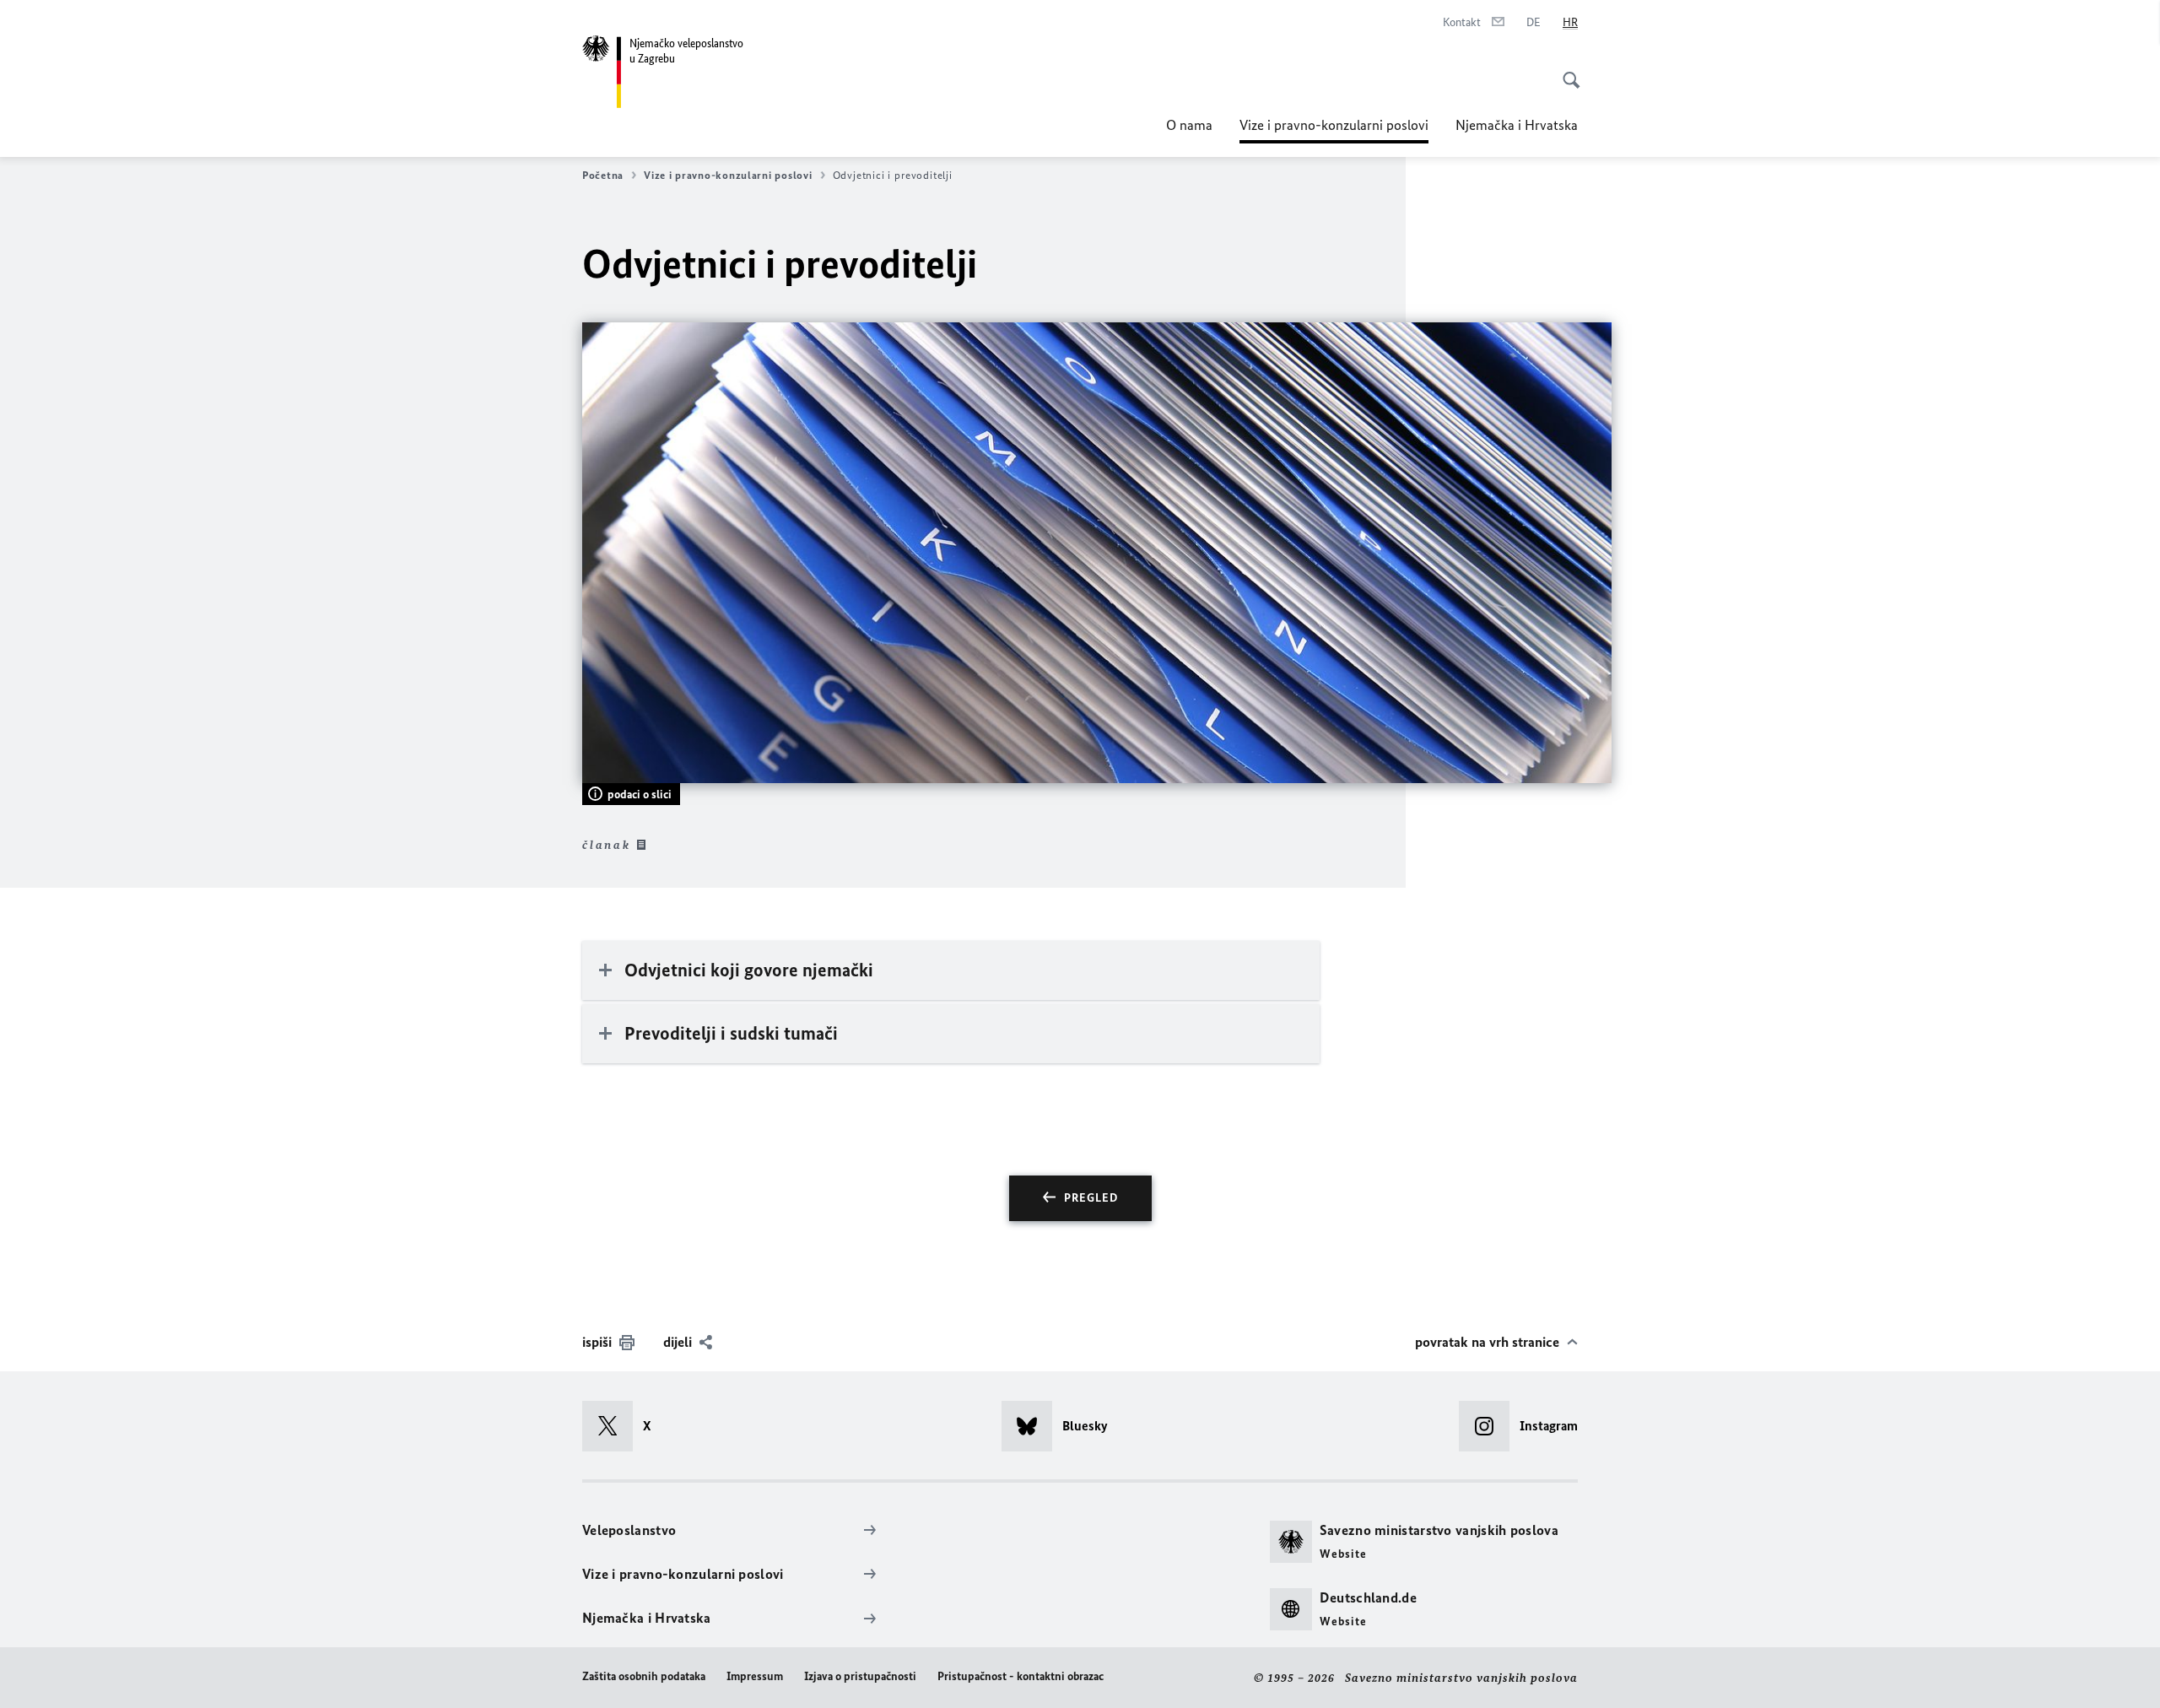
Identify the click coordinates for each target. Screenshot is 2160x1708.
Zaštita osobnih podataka (644, 1676)
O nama (1189, 125)
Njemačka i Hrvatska (1517, 125)
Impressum (755, 1676)
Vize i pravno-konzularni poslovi (1334, 130)
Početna (603, 175)
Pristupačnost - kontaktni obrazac (1021, 1676)
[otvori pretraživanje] (1566, 71)
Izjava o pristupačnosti (860, 1676)
